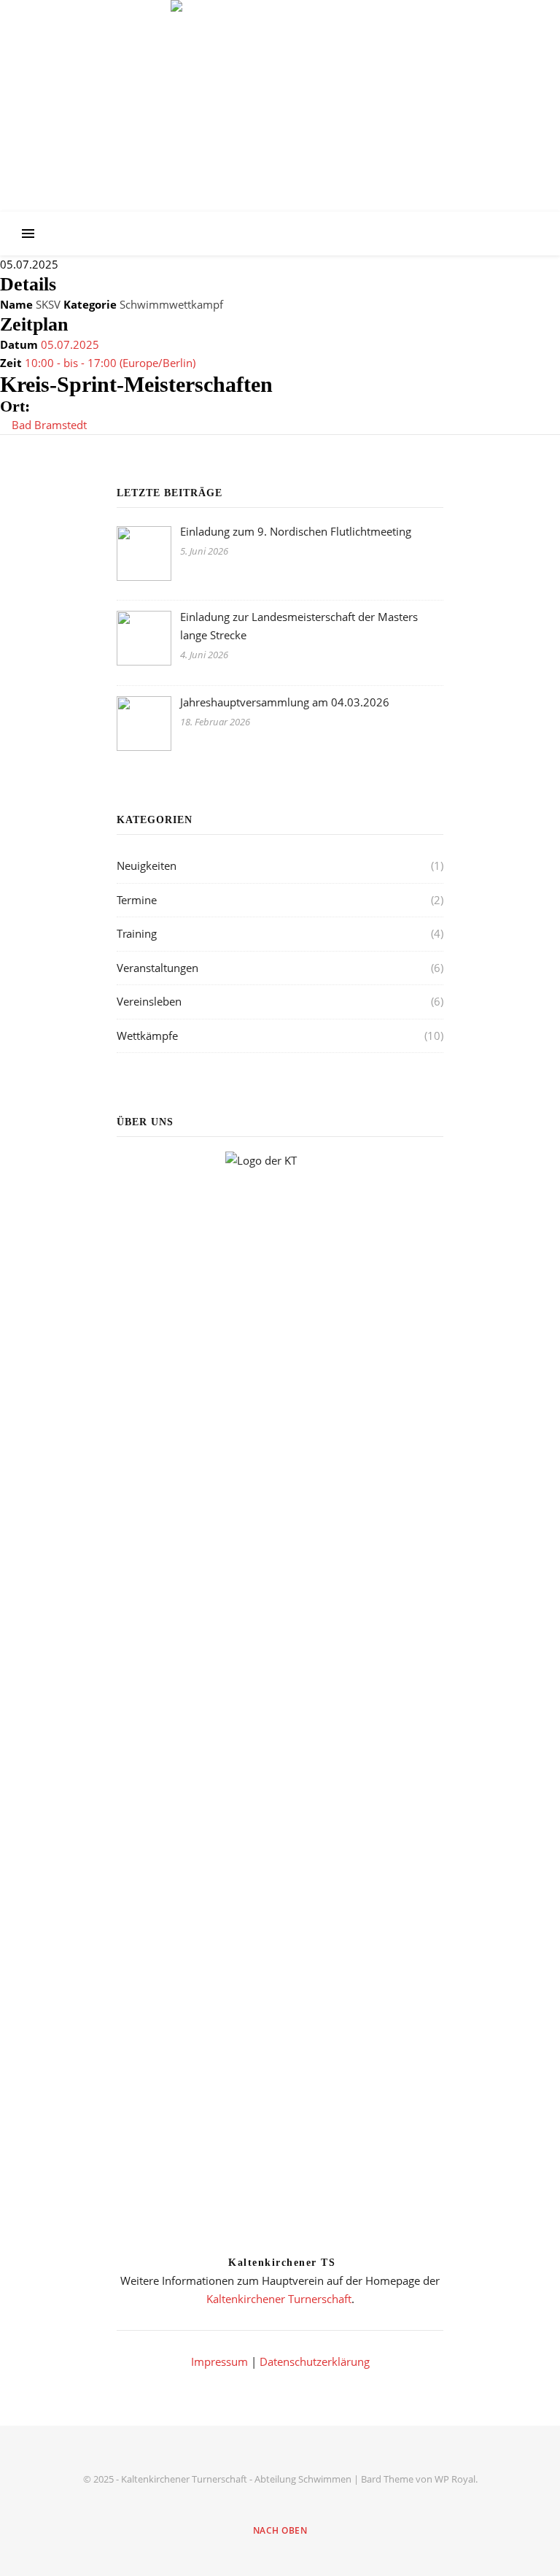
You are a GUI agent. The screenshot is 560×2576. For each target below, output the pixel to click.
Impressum (219, 2361)
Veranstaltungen (157, 968)
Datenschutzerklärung (315, 2361)
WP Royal (455, 2479)
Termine (137, 900)
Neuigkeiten (147, 865)
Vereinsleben (149, 1001)
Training (137, 933)
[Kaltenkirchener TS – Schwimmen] (280, 93)
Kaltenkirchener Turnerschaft (279, 2299)
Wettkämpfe (147, 1036)
